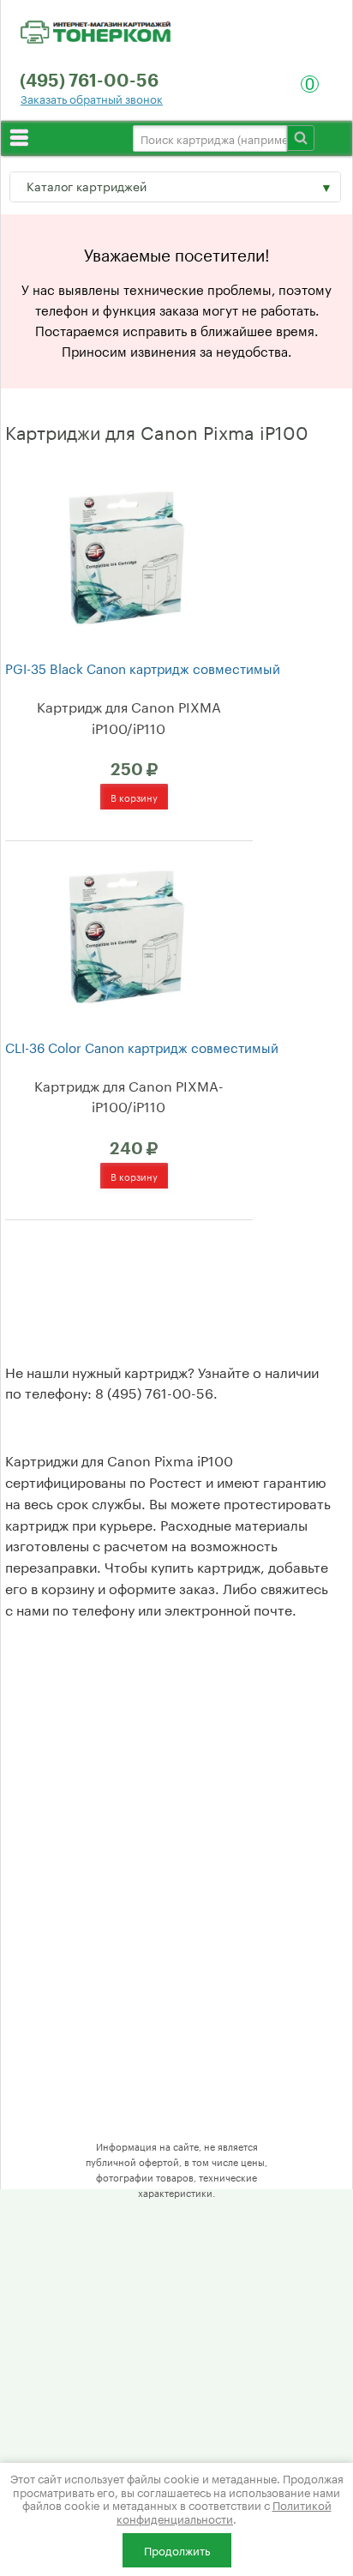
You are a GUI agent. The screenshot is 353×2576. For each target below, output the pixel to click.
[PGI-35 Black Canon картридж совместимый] (126, 555)
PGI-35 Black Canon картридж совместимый (143, 668)
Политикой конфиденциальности (224, 2511)
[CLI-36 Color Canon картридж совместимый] (126, 934)
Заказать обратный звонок (92, 98)
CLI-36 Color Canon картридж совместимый (142, 1047)
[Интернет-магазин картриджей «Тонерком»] (96, 29)
